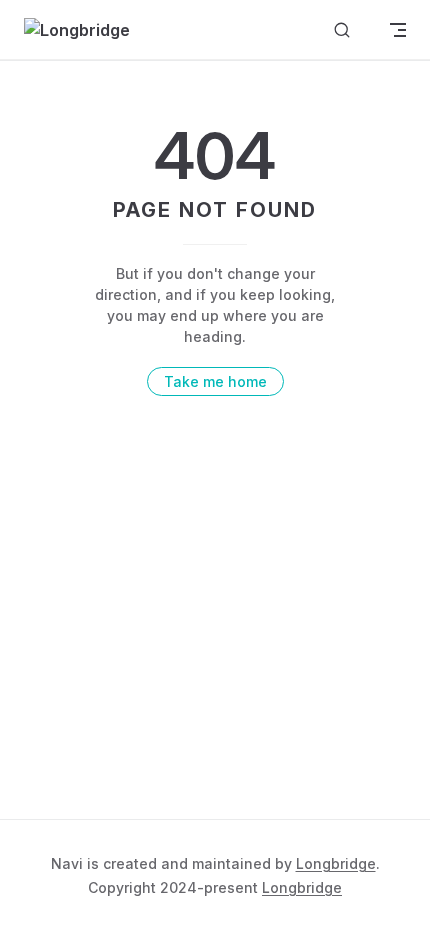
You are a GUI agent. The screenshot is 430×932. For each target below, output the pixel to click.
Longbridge (336, 863)
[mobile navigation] (398, 30)
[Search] (342, 30)
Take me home (215, 381)
